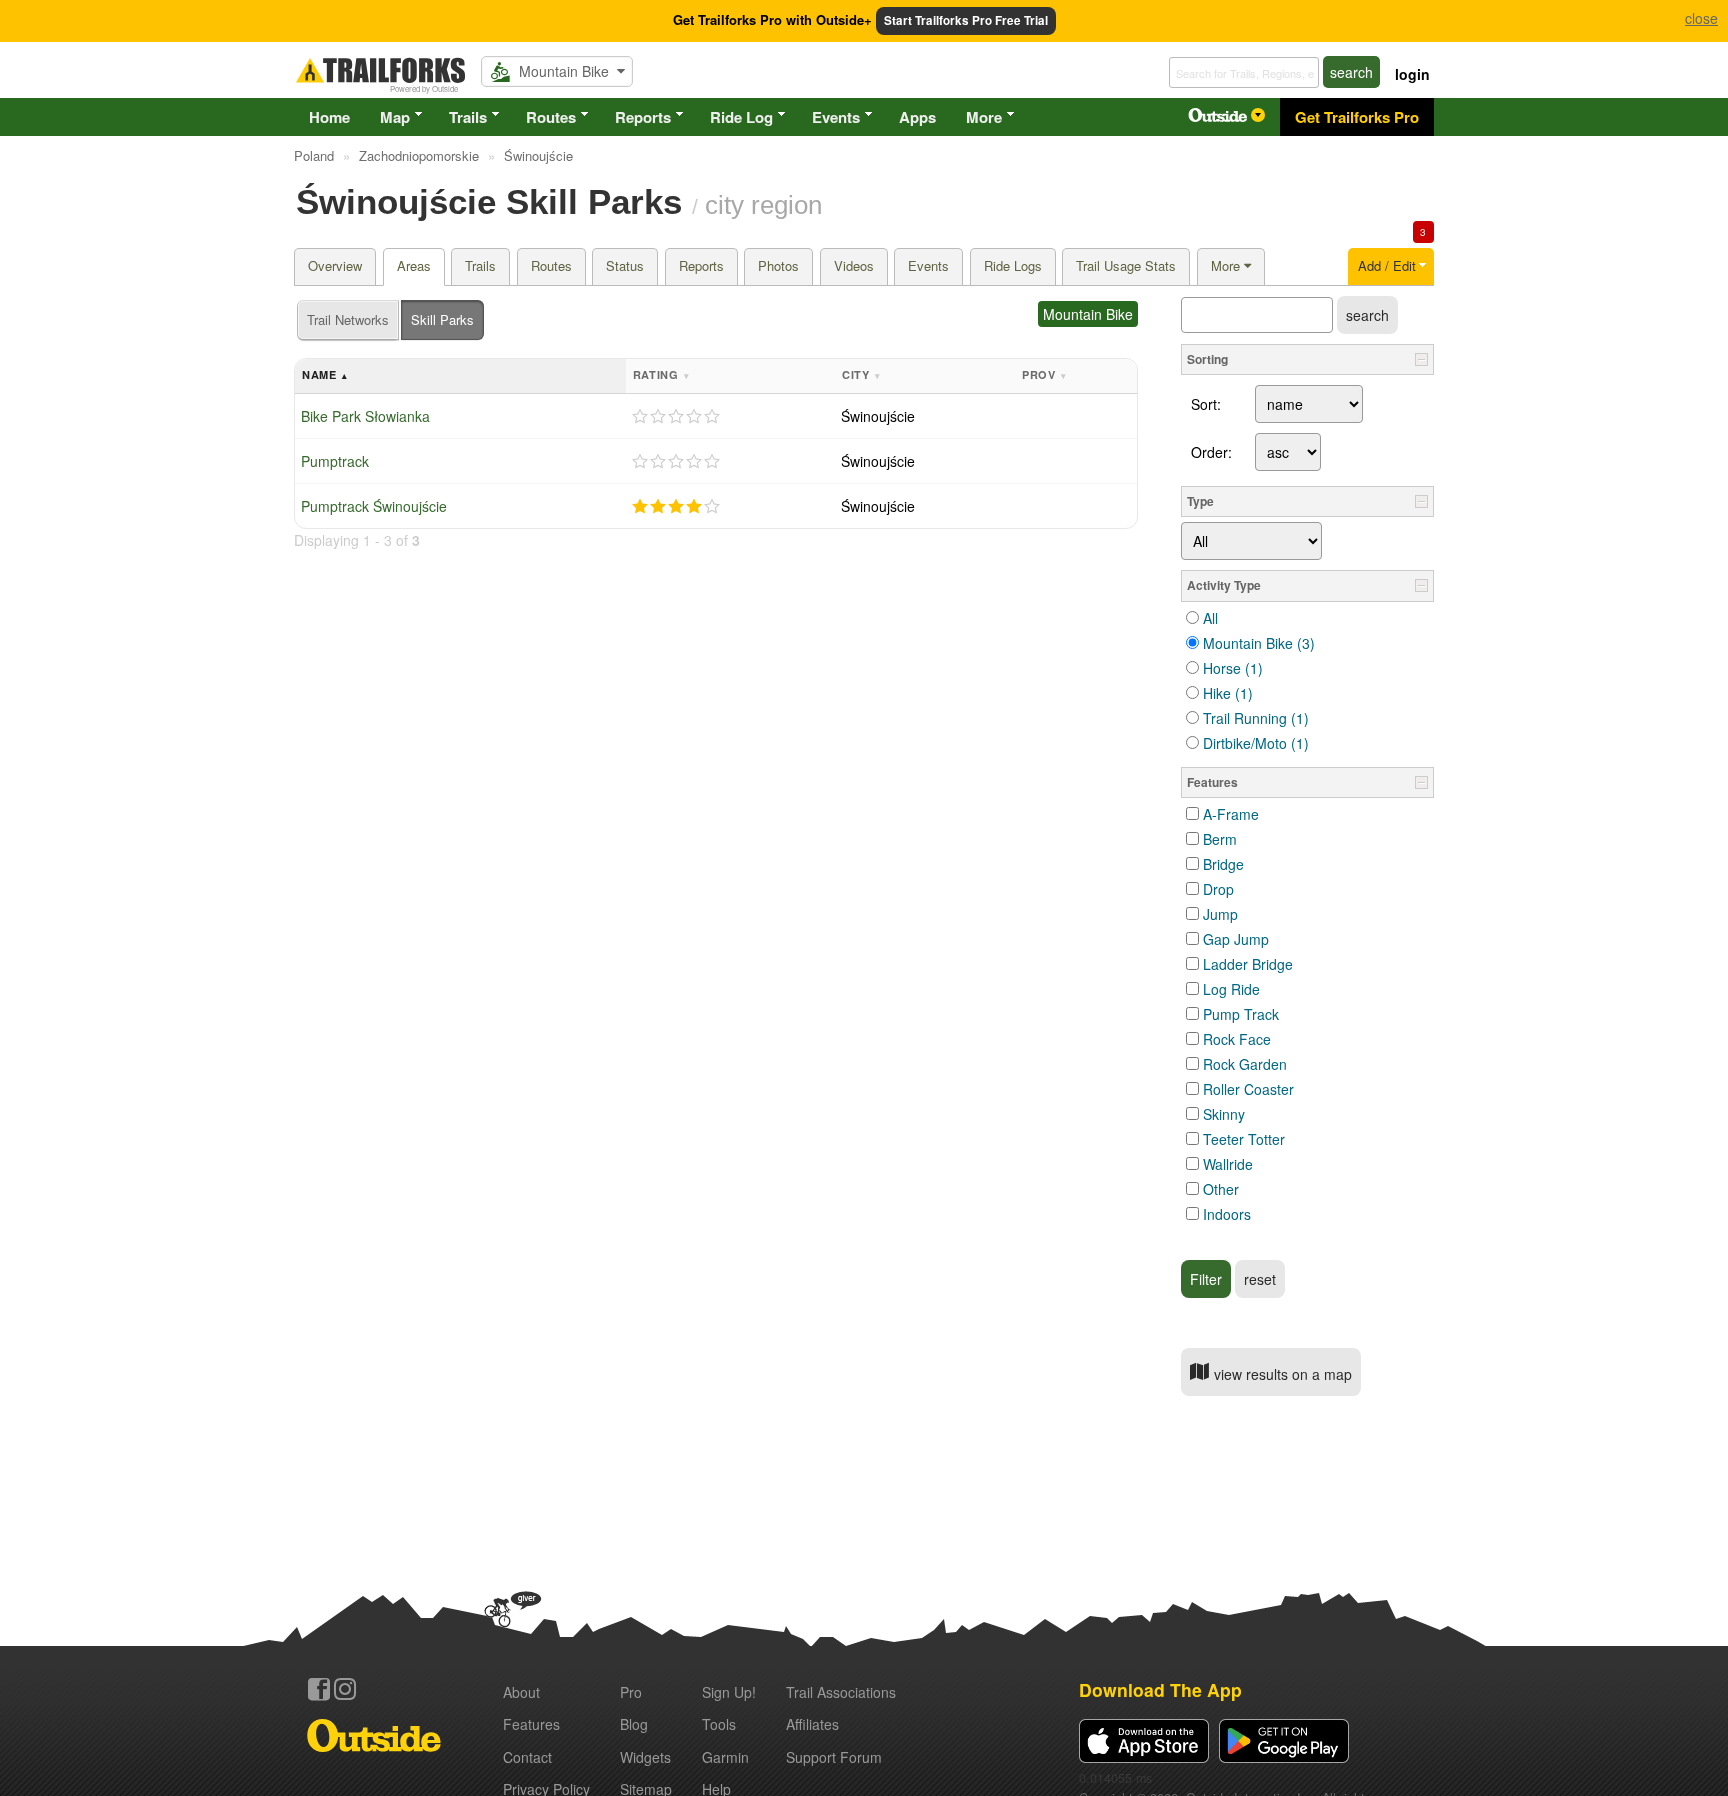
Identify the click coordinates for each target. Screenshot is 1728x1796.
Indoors (1227, 1214)
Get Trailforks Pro (1357, 117)
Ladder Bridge (1248, 964)
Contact (527, 1757)
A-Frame (1231, 814)
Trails (468, 117)
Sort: (1206, 404)
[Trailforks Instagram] (345, 1689)
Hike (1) (1228, 693)
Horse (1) (1233, 668)
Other (1221, 1189)
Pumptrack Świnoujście (374, 506)
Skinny (1224, 1114)
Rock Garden (1245, 1064)
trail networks (348, 319)
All (1210, 618)
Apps (917, 117)
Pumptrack (335, 461)
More (984, 117)
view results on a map (1281, 1374)
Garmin (725, 1757)
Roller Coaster (1248, 1089)
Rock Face (1237, 1039)
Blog (634, 1724)
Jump (1220, 914)
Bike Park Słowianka (365, 416)
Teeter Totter (1244, 1139)
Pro (631, 1692)
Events (836, 117)
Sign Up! (729, 1692)
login (1412, 74)
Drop (1218, 889)
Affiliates (812, 1724)
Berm (1220, 839)
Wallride (1228, 1164)
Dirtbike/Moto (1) (1256, 743)
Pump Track (1241, 1014)
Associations (841, 1692)
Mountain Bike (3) (1259, 643)
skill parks (442, 319)
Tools (719, 1724)
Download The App (1160, 1689)
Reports (643, 117)
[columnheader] (460, 376)
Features (531, 1724)
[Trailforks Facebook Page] (319, 1689)
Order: (1211, 452)
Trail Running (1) (1256, 718)
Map (395, 117)
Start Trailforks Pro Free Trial (966, 20)
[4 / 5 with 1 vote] (676, 507)
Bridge (1223, 864)
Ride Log (741, 117)
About (521, 1692)
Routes (551, 117)
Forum (834, 1757)
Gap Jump (1236, 939)
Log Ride (1231, 989)
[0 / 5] (676, 417)
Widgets (645, 1757)
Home (329, 117)
